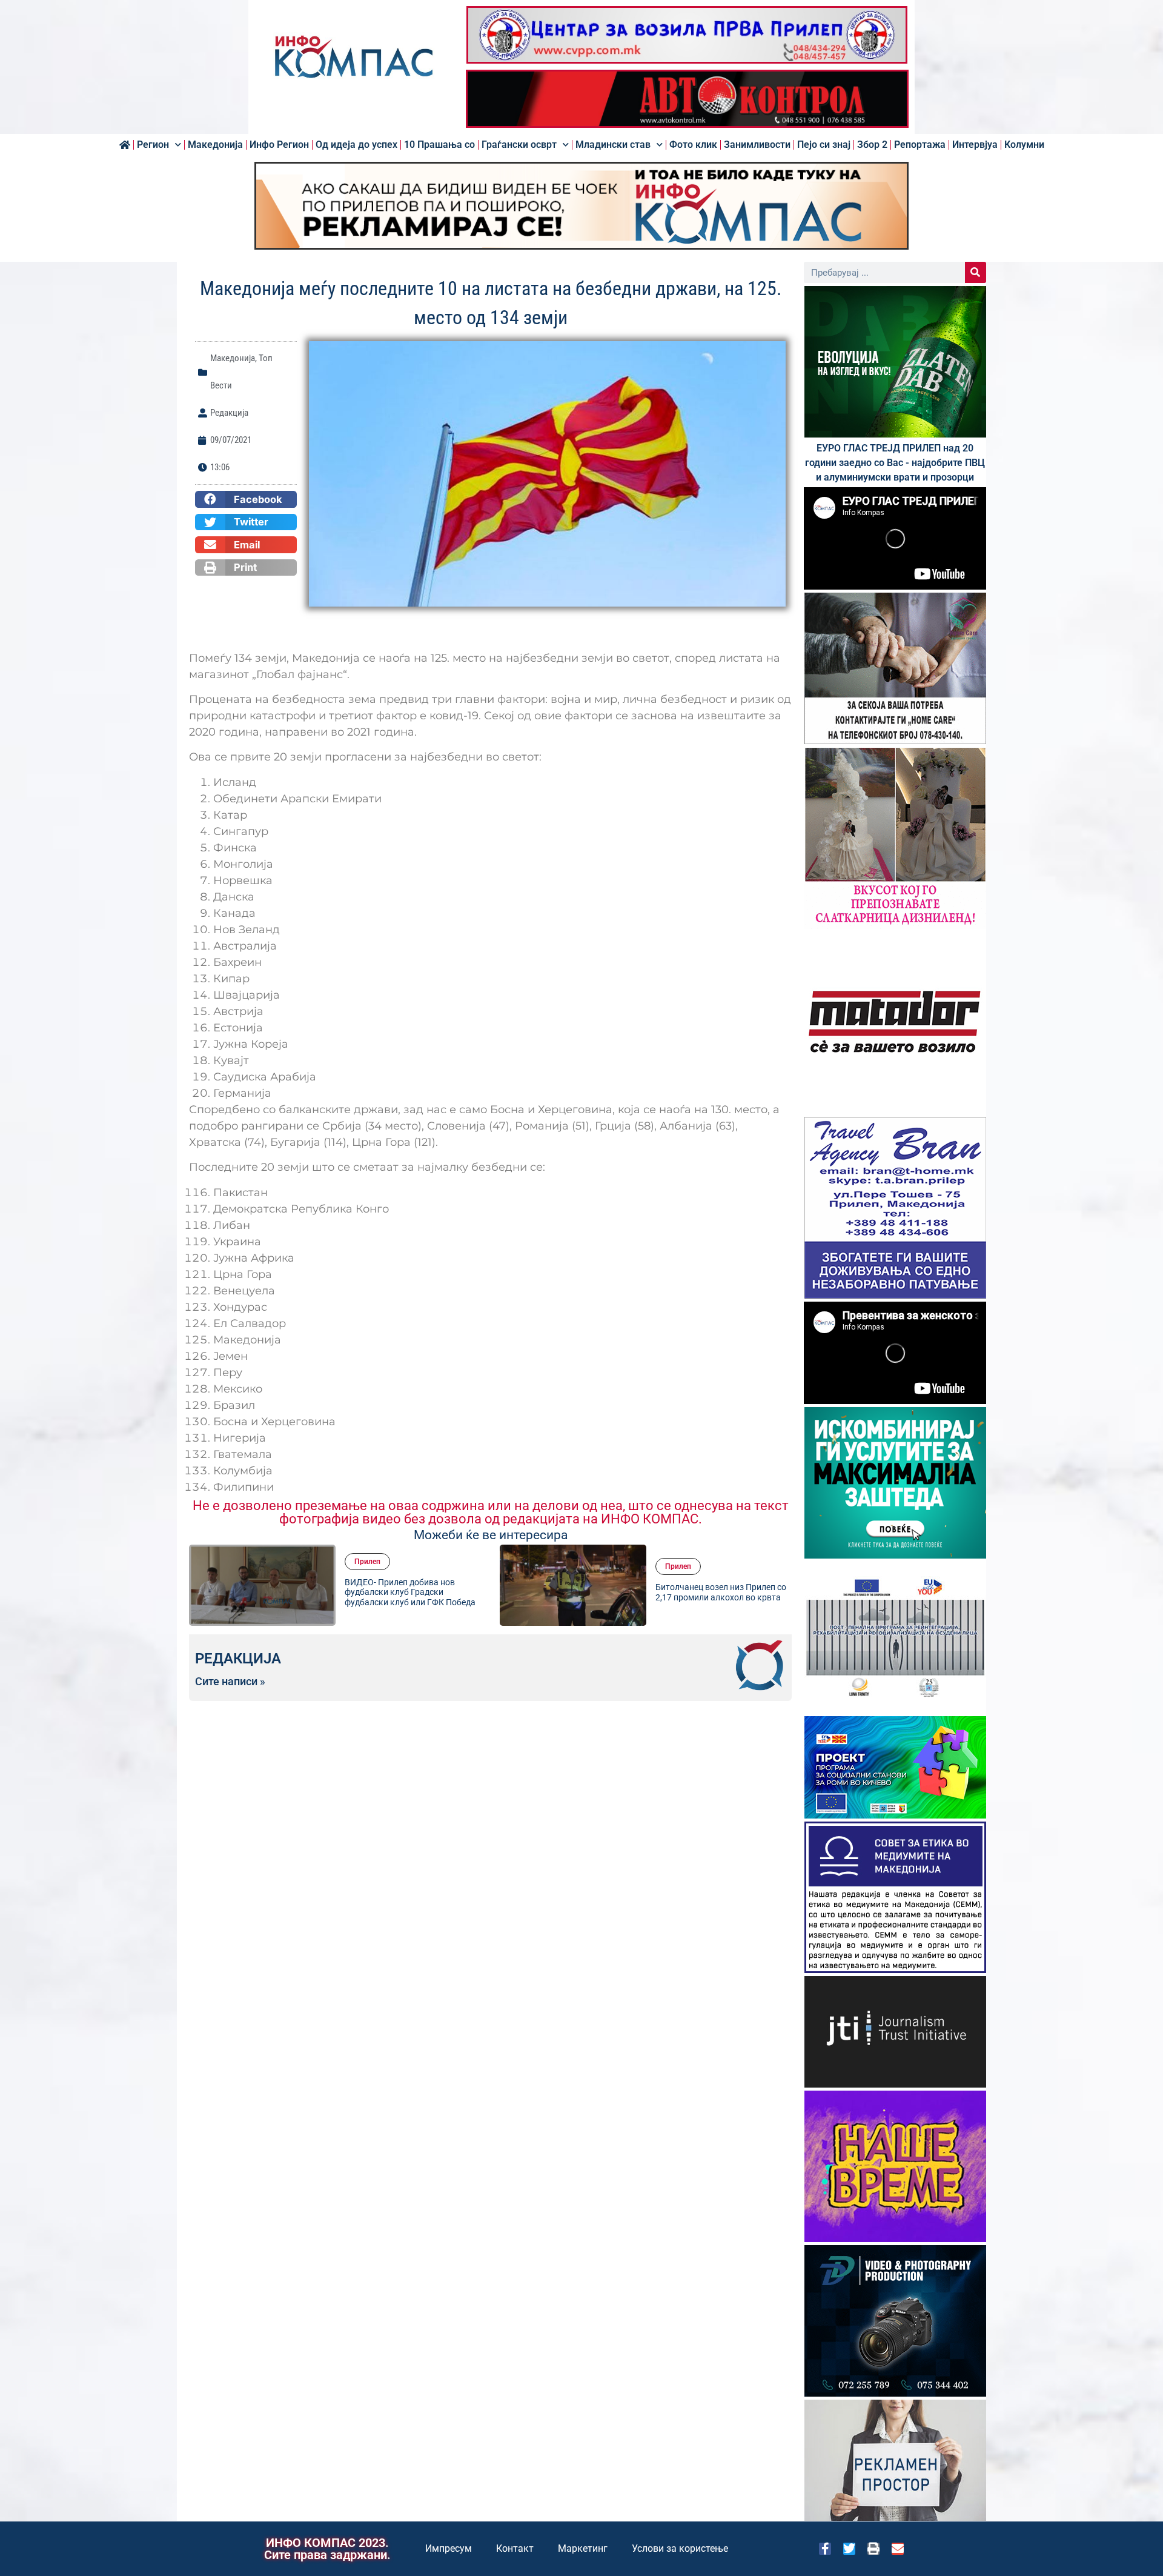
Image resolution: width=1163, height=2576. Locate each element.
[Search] (976, 272)
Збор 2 (872, 145)
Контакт (515, 2548)
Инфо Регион (279, 145)
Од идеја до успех (356, 145)
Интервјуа (975, 145)
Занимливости (757, 145)
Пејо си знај (824, 145)
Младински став (613, 145)
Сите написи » (230, 1682)
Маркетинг (583, 2548)
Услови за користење (680, 2548)
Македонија (215, 145)
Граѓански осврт (519, 145)
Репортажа (920, 145)
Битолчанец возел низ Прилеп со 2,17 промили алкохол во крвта (673, 1592)
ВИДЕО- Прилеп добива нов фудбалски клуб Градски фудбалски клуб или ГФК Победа (362, 1593)
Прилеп (320, 1562)
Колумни (1024, 145)
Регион (153, 145)
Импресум (449, 2548)
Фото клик (693, 145)
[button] (246, 499)
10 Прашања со (439, 145)
